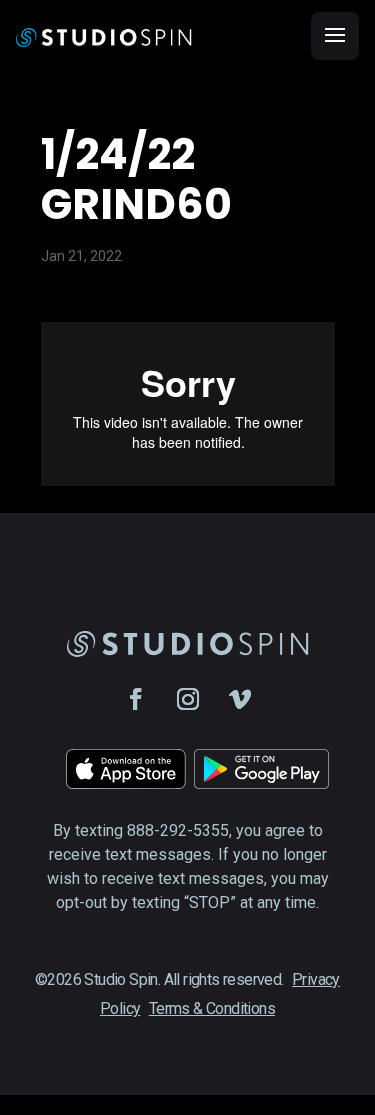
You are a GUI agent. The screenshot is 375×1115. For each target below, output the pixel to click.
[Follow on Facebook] (136, 699)
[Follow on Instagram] (188, 699)
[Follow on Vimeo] (240, 699)
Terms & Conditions (212, 1008)
